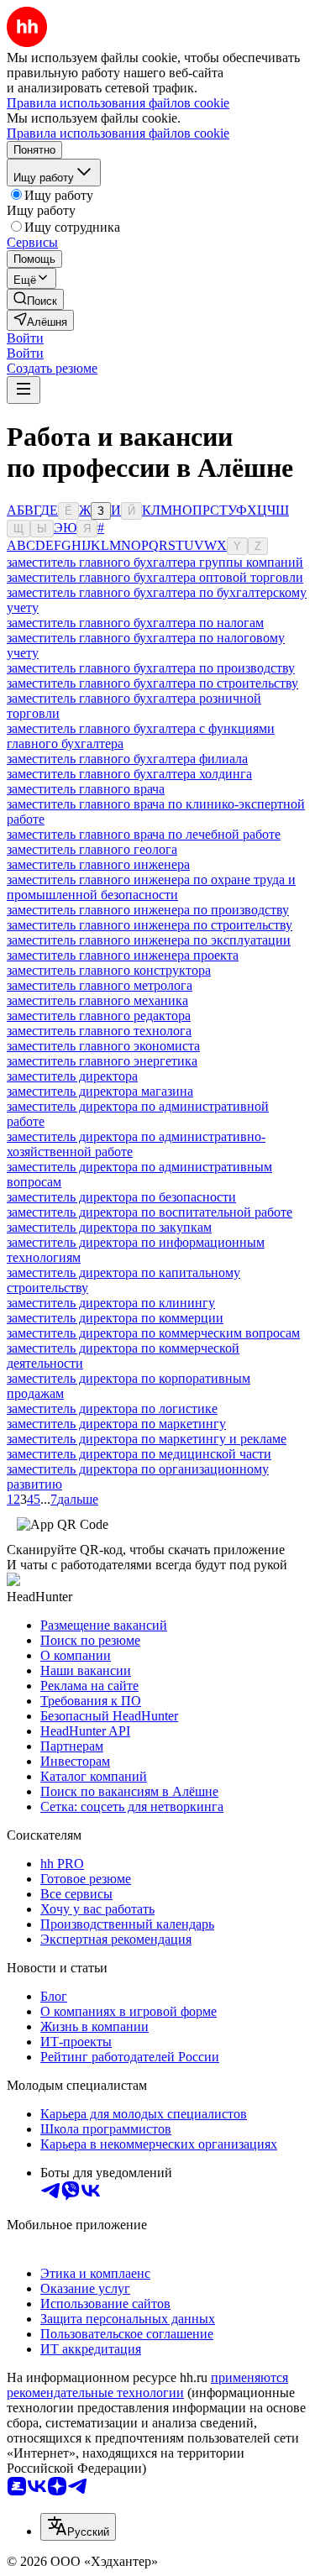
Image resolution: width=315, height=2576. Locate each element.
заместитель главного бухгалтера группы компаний (155, 562)
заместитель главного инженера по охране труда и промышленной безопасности (151, 887)
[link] (35, 299)
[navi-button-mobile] (24, 390)
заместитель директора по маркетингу (116, 1424)
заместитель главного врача (86, 789)
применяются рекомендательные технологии (147, 2385)
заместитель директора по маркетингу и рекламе (147, 1439)
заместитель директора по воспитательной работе (150, 1212)
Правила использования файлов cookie (118, 133)
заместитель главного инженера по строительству (150, 925)
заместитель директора (72, 1076)
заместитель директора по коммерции (115, 1318)
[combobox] (78, 2527)
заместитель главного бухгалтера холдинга (129, 774)
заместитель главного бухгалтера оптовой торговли (155, 577)
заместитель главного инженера (98, 864)
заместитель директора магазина (100, 1091)
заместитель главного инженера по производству (148, 910)
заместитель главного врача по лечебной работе (144, 834)
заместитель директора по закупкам (109, 1227)
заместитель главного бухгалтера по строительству (152, 683)
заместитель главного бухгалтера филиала (127, 759)
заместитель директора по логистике (112, 1408)
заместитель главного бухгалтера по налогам (135, 623)
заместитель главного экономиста (103, 1046)
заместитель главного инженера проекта (123, 955)
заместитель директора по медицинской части (139, 1454)
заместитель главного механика (97, 1000)
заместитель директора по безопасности (121, 1197)
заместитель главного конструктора (109, 970)
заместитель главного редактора (99, 1016)
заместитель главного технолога (99, 1031)
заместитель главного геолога (92, 849)
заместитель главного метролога (100, 985)
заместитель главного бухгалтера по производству (151, 668)
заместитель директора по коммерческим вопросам (153, 1333)
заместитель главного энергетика (102, 1061)
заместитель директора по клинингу (111, 1303)
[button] (25, 338)
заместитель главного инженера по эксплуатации (149, 940)
